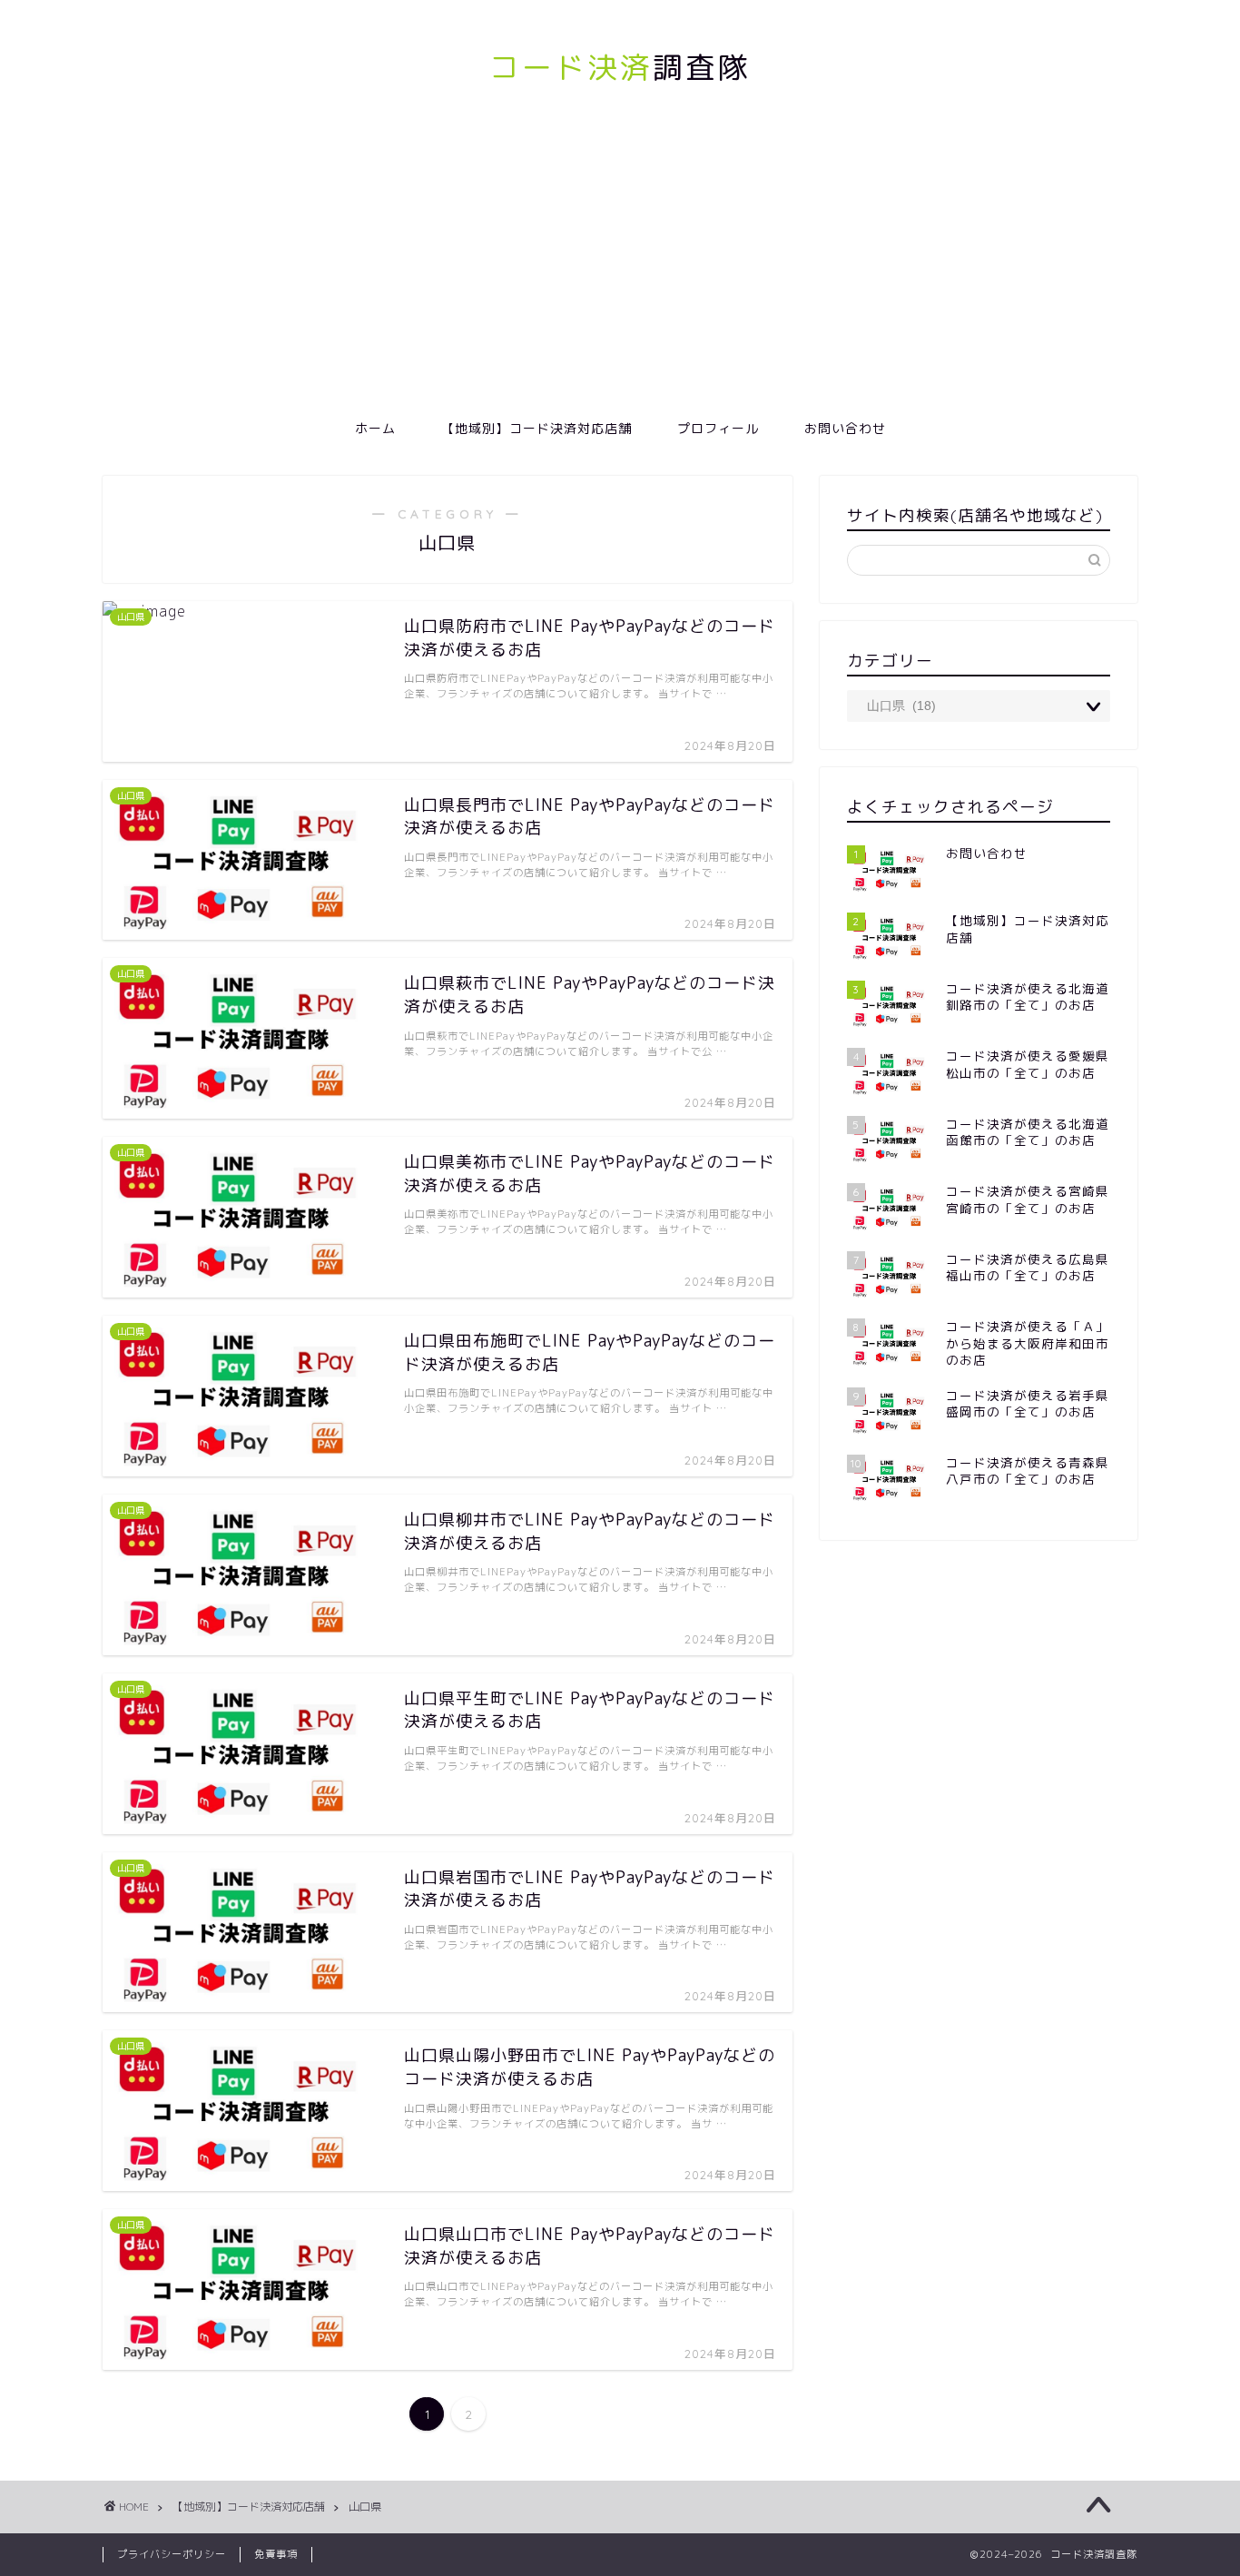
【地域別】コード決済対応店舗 (536, 429)
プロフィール (718, 429)
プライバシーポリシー (172, 2554)
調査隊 (620, 67)
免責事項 (276, 2554)
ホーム (375, 429)
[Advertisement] (620, 271)
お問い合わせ (845, 429)
